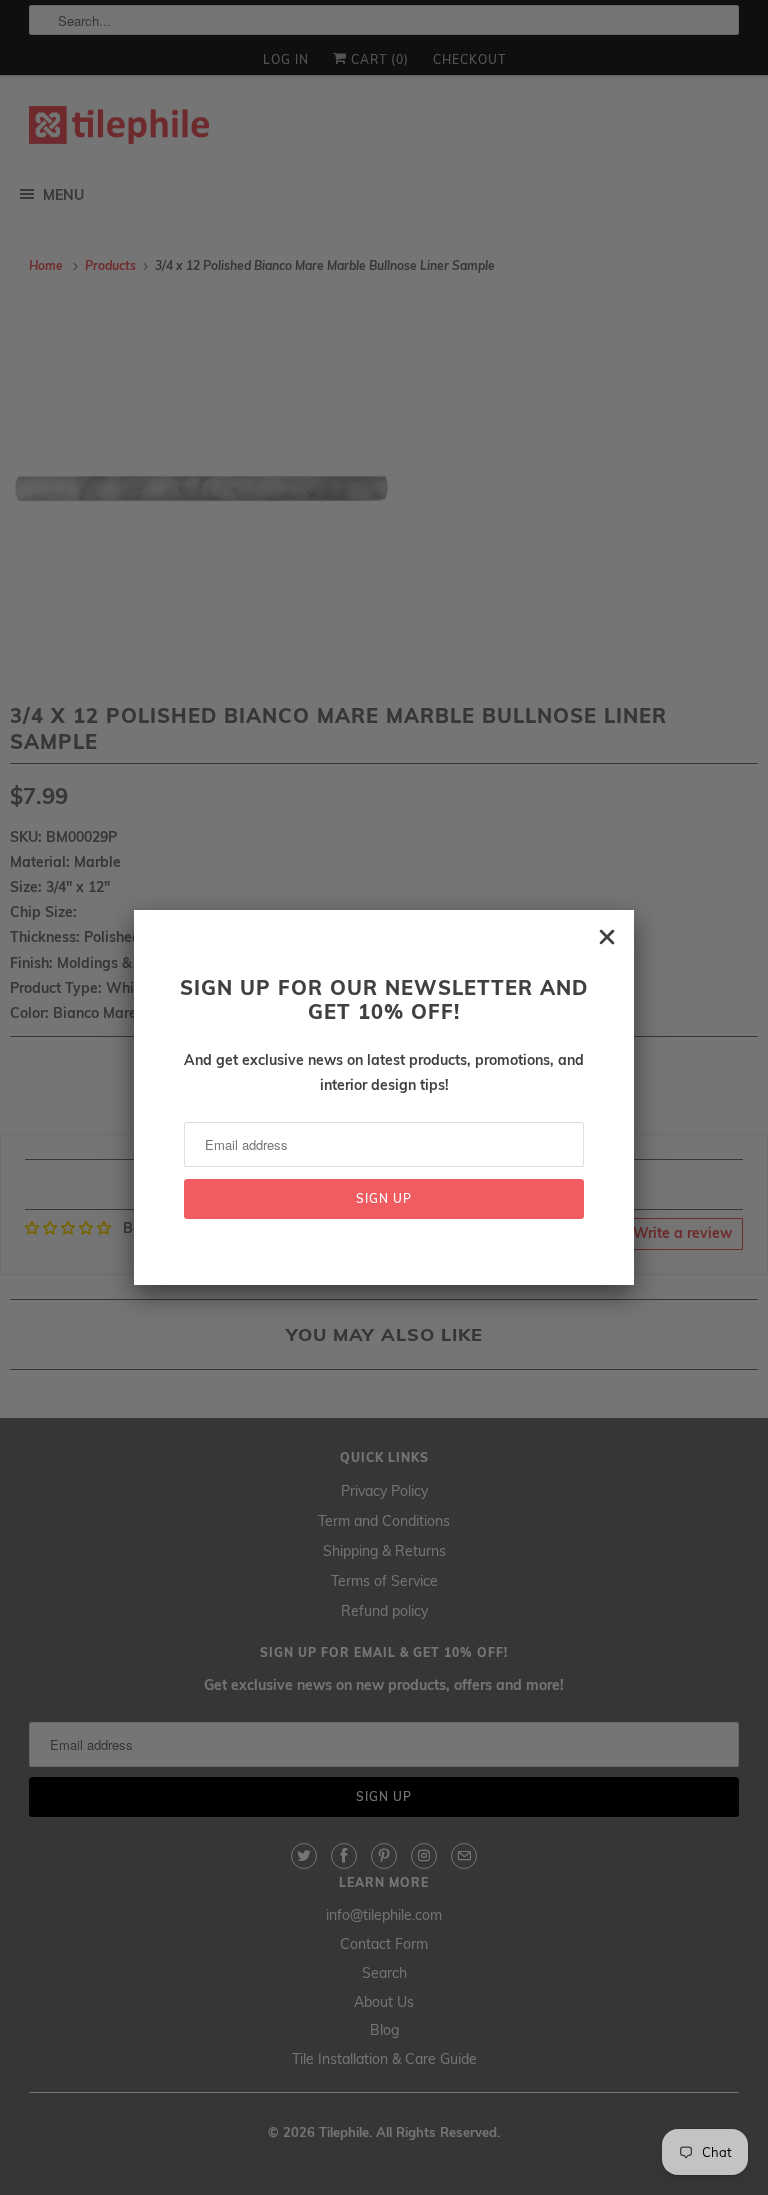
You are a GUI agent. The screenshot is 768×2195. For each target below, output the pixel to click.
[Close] (607, 937)
